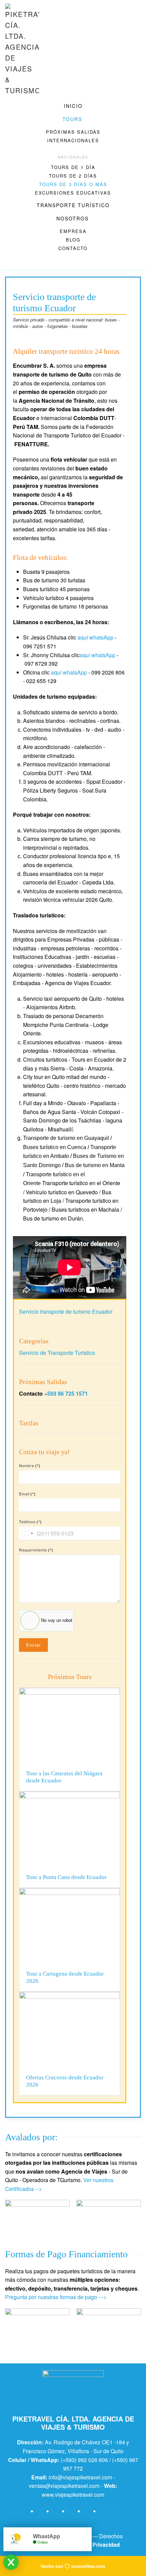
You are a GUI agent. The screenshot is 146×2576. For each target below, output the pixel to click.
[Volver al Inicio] (22, 50)
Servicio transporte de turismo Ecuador (66, 1311)
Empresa (73, 231)
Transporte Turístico (73, 205)
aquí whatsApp (95, 637)
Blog (73, 240)
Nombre (30, 1465)
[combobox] (27, 1533)
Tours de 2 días (73, 176)
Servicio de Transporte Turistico (57, 1353)
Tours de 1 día (73, 167)
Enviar (33, 1645)
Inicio (73, 106)
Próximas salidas (73, 132)
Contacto (73, 248)
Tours (72, 119)
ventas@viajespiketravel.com (64, 2486)
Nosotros (72, 218)
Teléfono (30, 1522)
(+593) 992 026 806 (84, 2460)
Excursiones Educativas (73, 193)
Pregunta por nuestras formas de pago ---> (56, 2297)
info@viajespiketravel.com (80, 2477)
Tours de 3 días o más (73, 184)
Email (27, 1494)
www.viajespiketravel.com (73, 2495)
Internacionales (73, 140)
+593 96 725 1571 (66, 1393)
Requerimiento (36, 1550)
